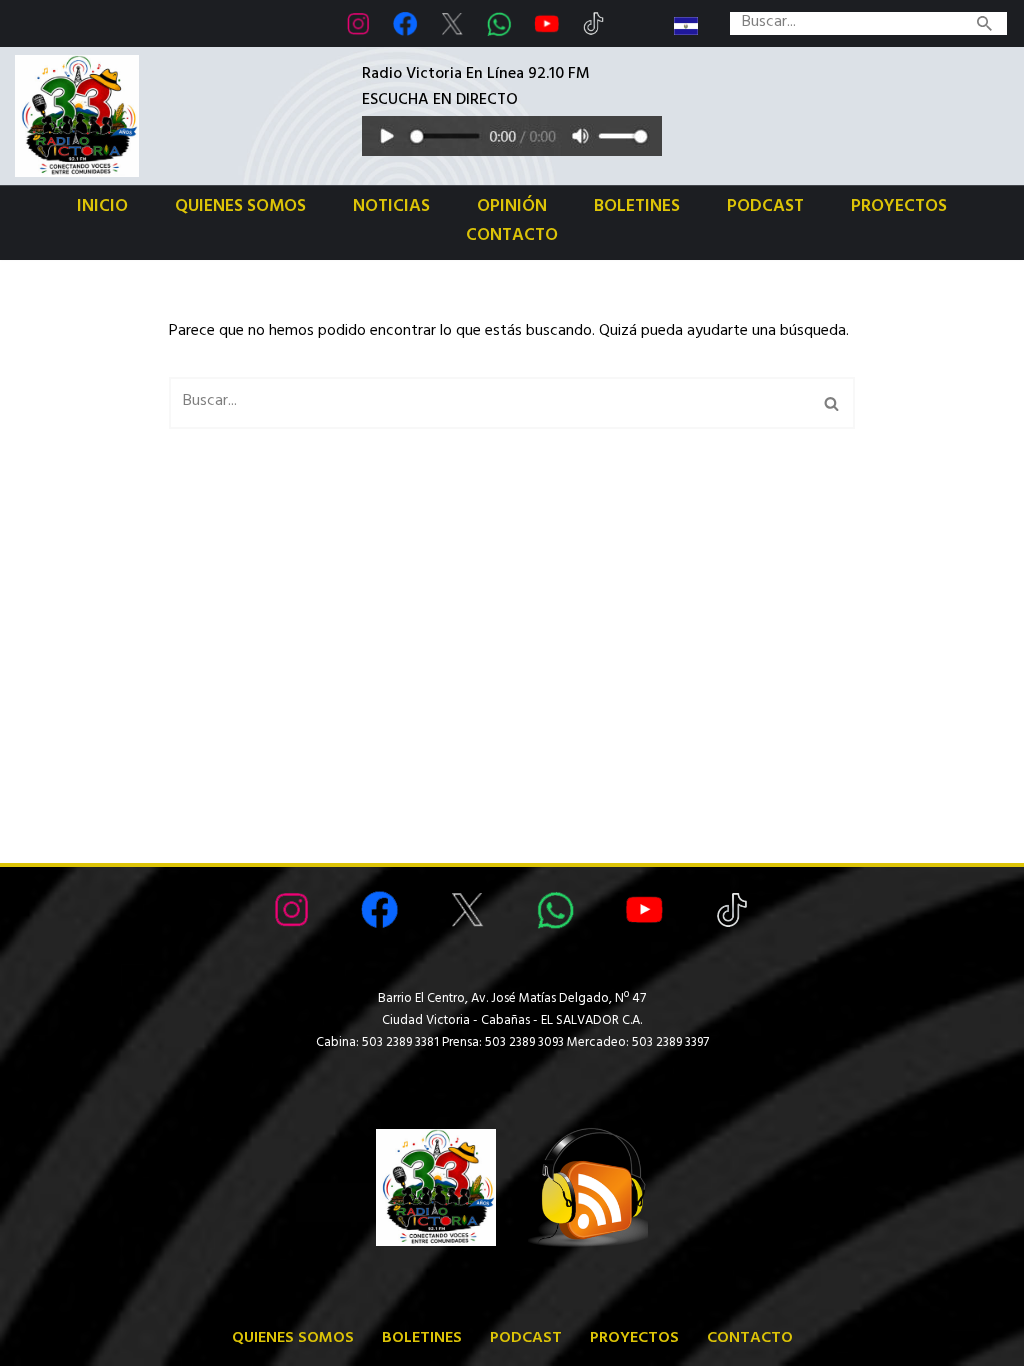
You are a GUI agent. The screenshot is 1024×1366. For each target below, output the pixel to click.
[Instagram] (358, 23)
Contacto (512, 237)
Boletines (637, 208)
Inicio (102, 208)
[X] (452, 23)
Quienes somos (240, 208)
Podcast (765, 208)
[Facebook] (405, 23)
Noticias (391, 208)
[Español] (686, 26)
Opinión (512, 208)
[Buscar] (984, 23)
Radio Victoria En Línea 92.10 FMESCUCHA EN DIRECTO (476, 89)
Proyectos (899, 208)
